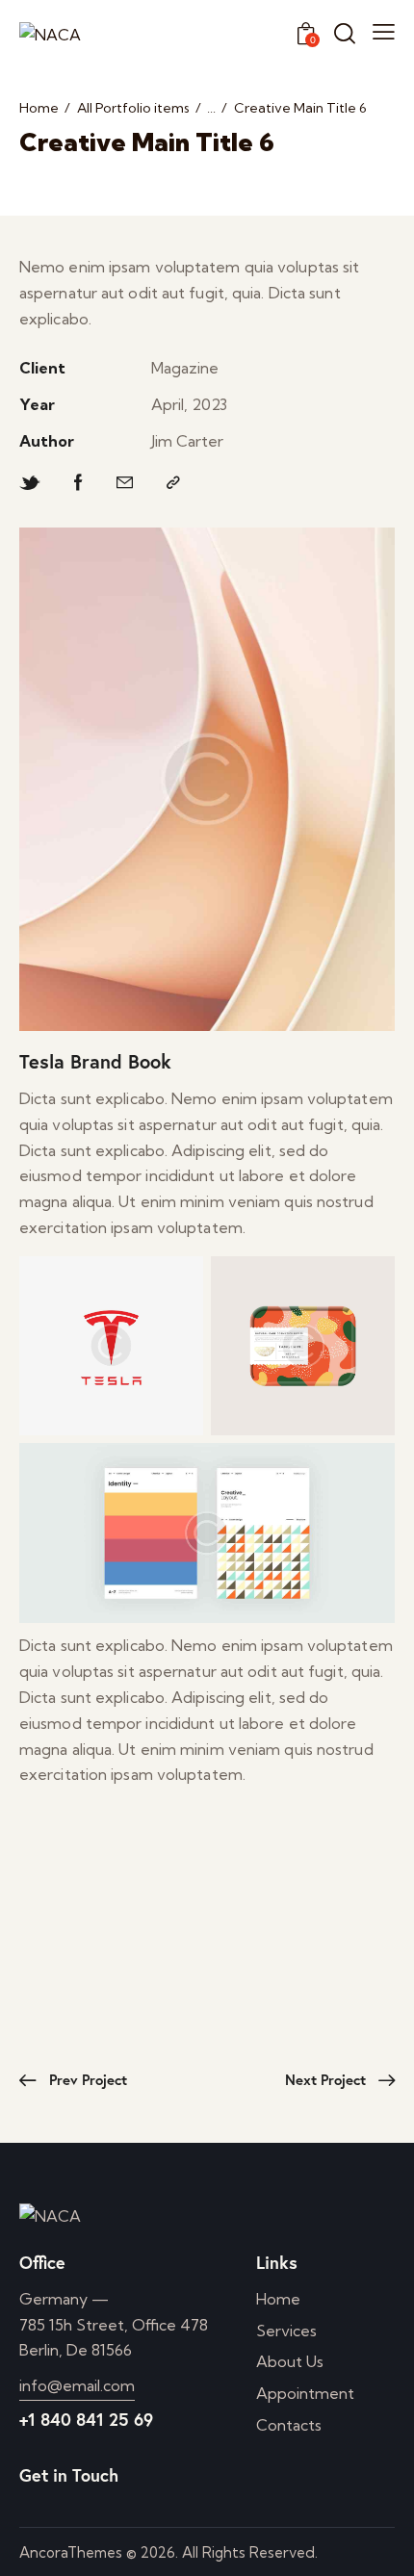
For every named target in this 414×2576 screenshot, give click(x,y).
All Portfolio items (133, 108)
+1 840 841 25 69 (86, 2419)
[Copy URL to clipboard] (173, 483)
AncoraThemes (71, 2552)
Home (39, 108)
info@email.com (77, 2385)
